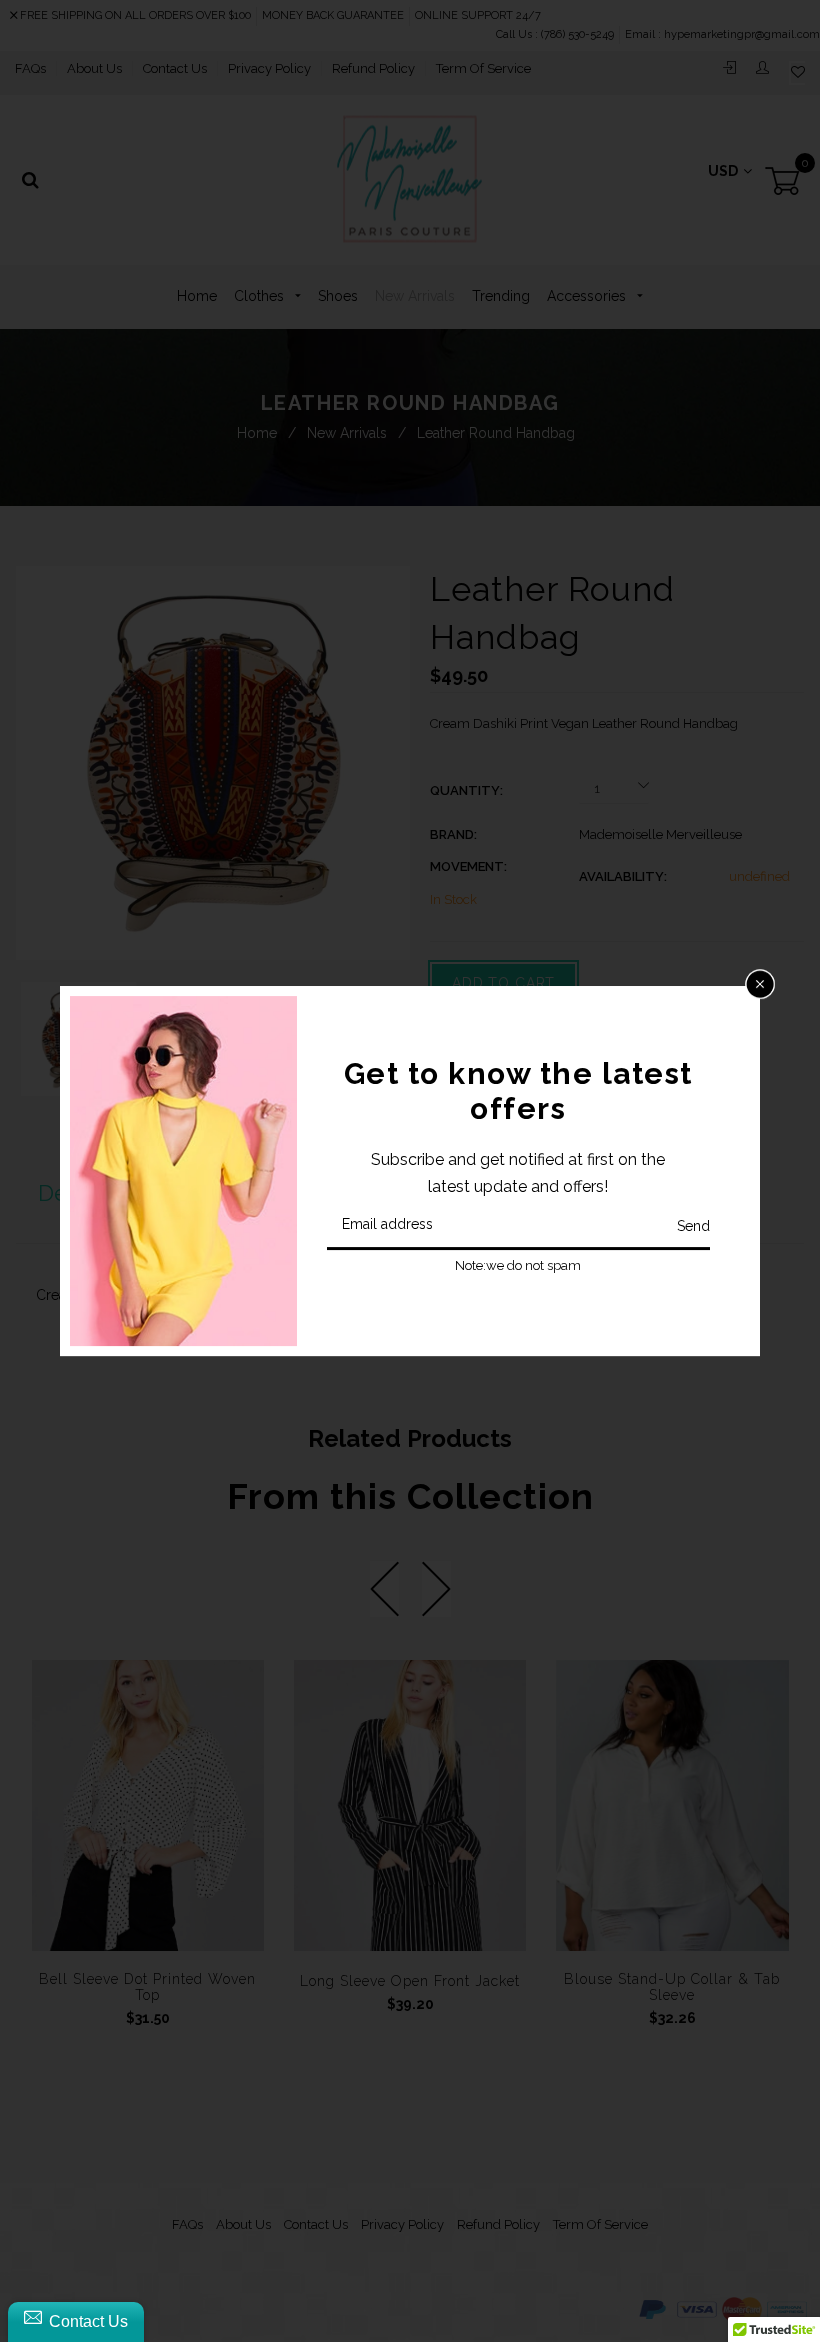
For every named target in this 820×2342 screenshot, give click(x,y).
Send (693, 1226)
